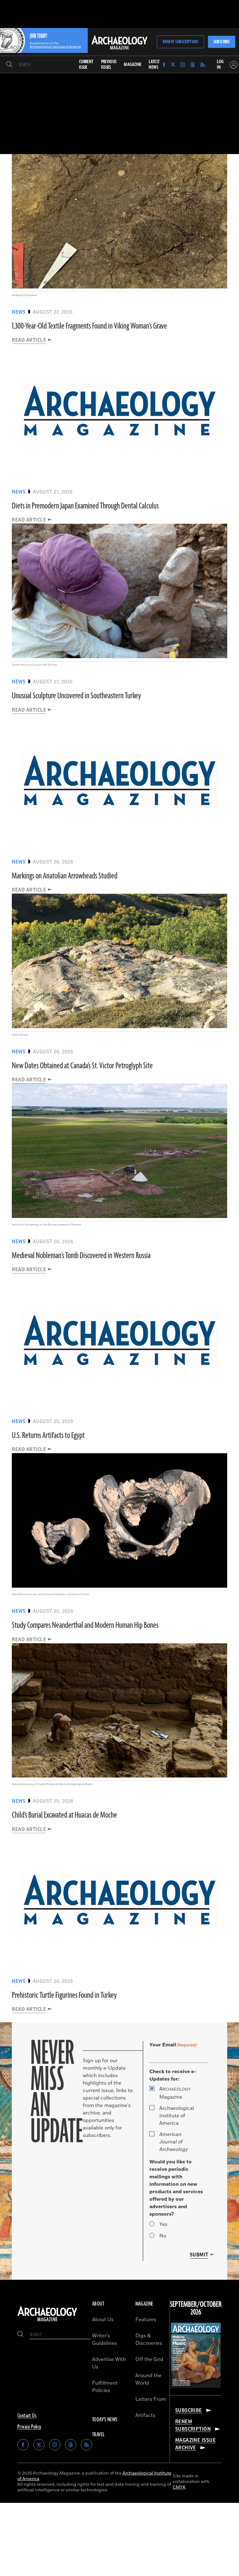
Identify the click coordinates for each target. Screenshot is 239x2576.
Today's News (105, 2420)
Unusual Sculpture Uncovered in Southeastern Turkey (76, 696)
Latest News (154, 65)
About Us (103, 2320)
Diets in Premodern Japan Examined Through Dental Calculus (85, 506)
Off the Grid (149, 2359)
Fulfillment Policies (105, 2387)
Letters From (151, 2399)
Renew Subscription (180, 42)
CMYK (179, 2487)
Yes (163, 2224)
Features (146, 2320)
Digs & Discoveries (149, 2339)
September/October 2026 (196, 2309)
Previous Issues (109, 65)
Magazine (175, 2093)
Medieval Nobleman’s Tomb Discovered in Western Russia (81, 1256)
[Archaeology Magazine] (47, 2321)
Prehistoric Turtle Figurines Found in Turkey (64, 1995)
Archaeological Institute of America (177, 2116)
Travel (98, 2435)
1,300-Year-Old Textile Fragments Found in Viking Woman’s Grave (89, 326)
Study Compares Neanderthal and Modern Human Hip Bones (85, 1625)
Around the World (148, 2379)
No (163, 2236)
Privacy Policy (29, 2427)
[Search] (9, 65)
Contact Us (27, 2416)
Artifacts (145, 2415)
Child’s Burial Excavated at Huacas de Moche (64, 1815)
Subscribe (222, 42)
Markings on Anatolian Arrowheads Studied (65, 876)
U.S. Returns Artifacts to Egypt (48, 1436)
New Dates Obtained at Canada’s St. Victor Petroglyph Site (82, 1066)
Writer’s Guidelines (105, 2339)
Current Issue (86, 65)
